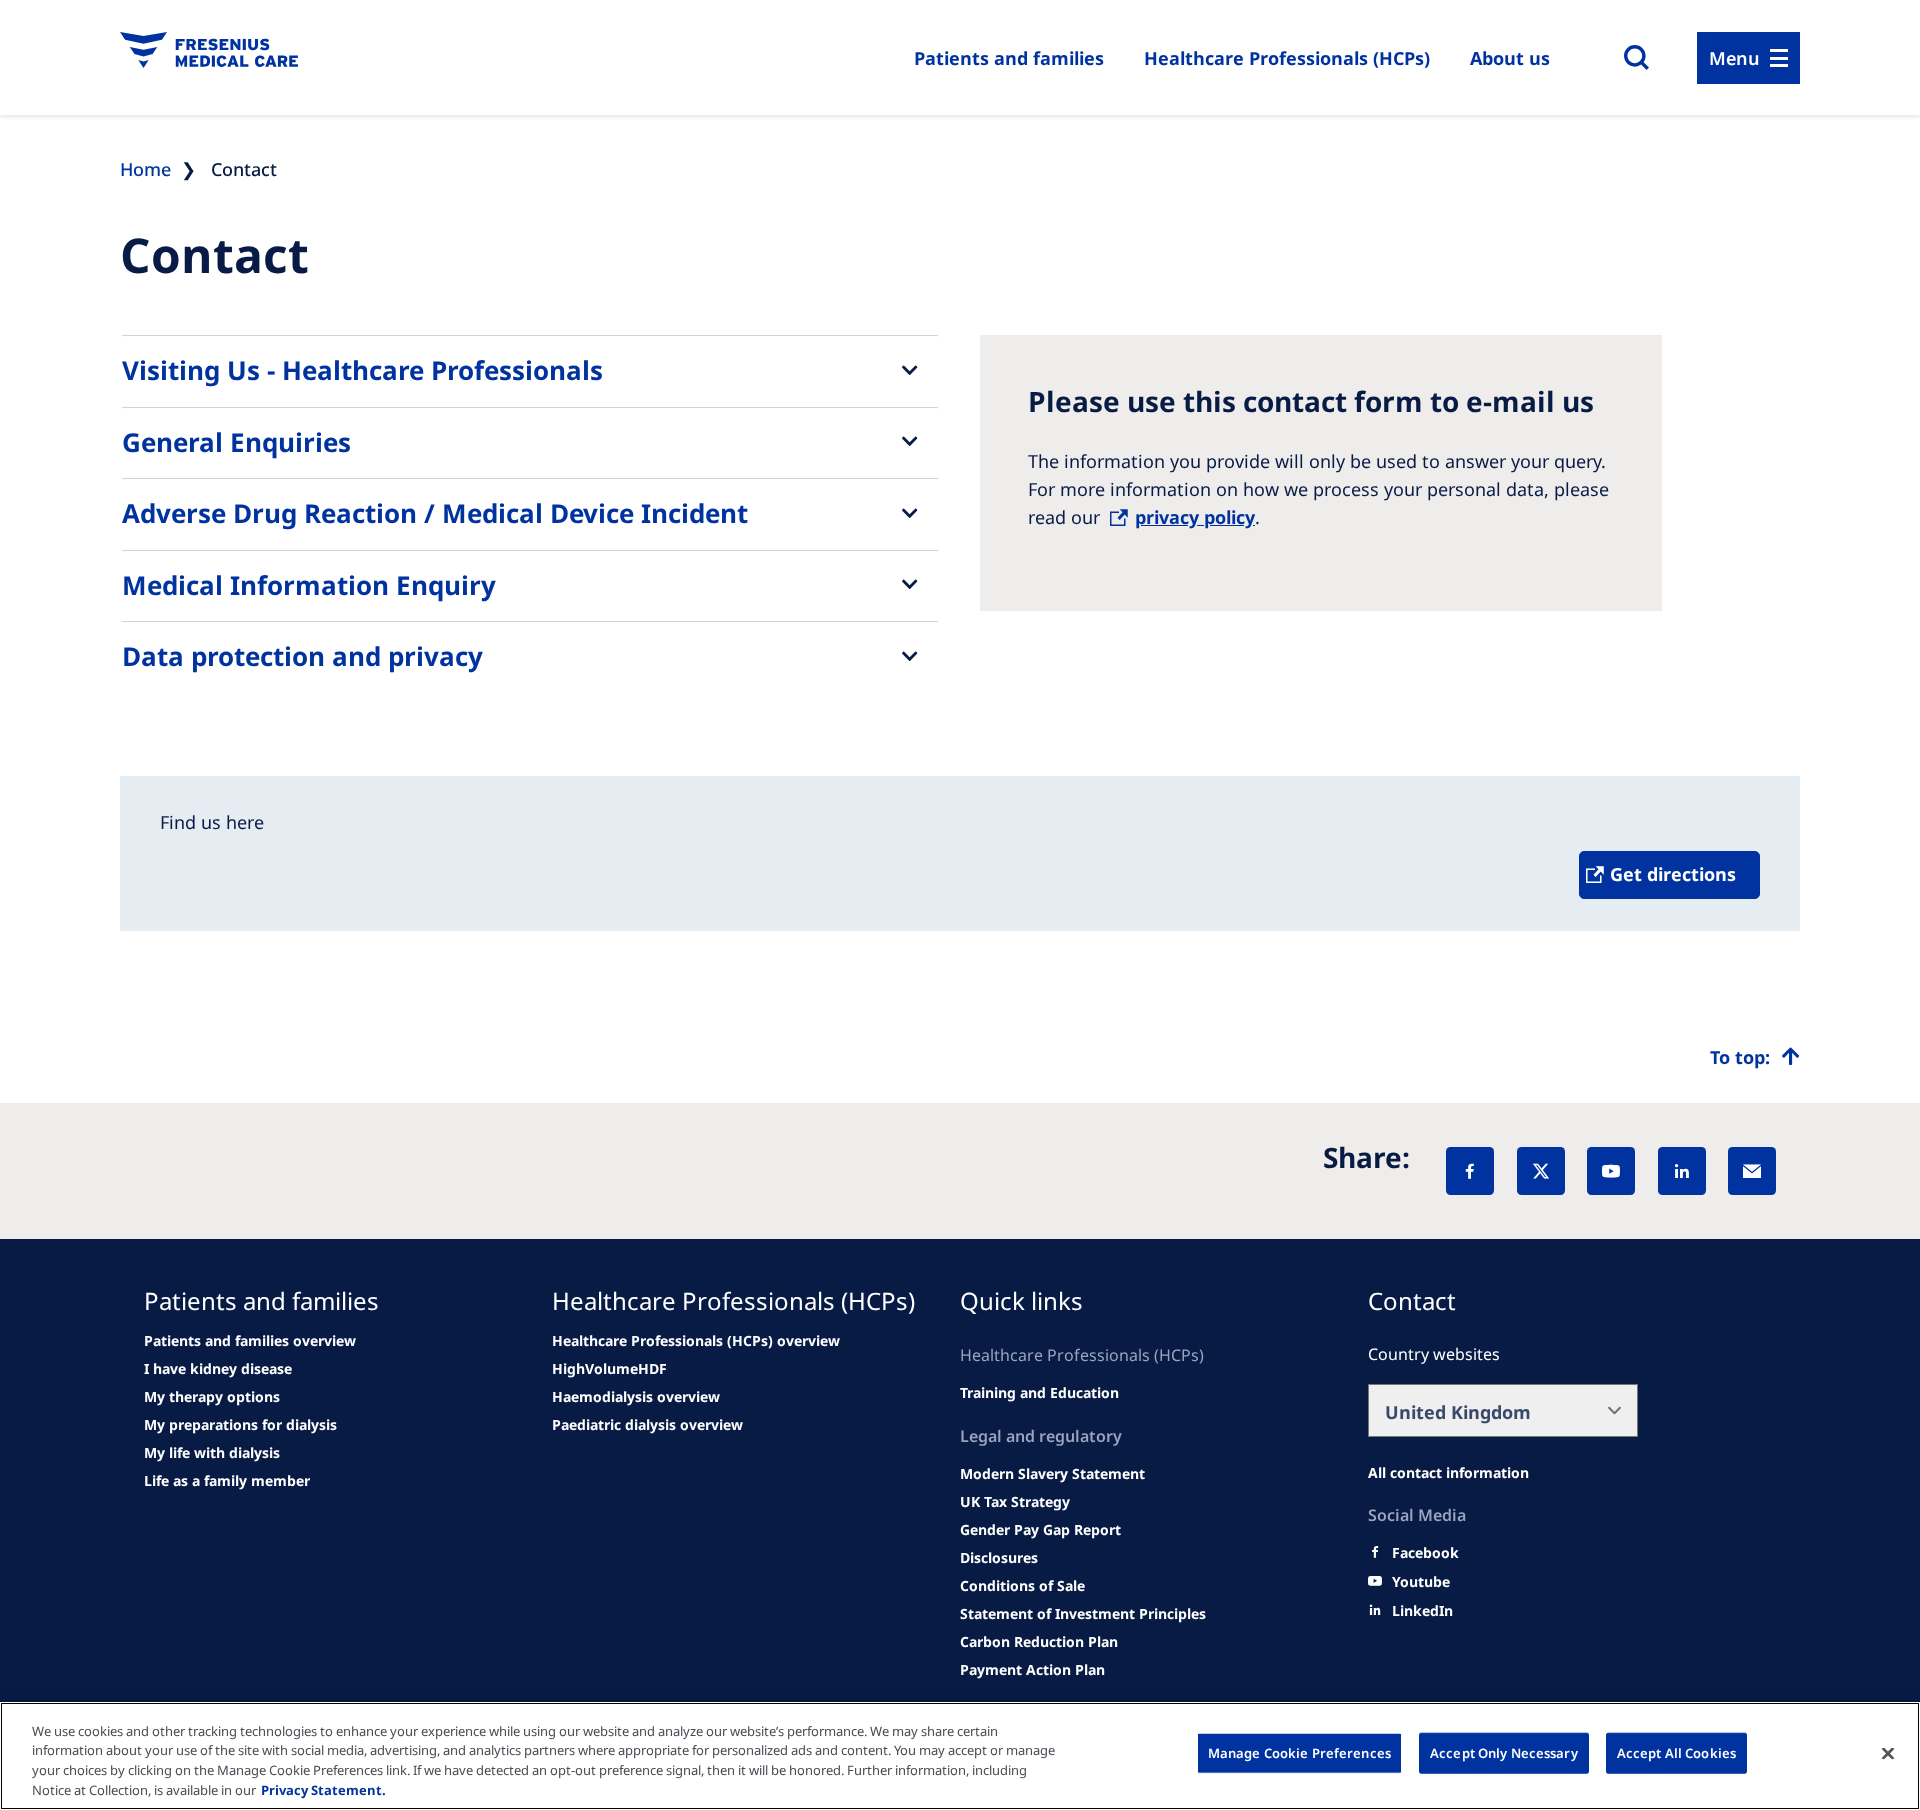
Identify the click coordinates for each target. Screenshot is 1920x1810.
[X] (1541, 1171)
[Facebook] (1470, 1171)
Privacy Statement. (323, 1789)
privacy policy (1195, 517)
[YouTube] (1611, 1171)
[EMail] (1752, 1171)
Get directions (1673, 874)
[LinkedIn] (1682, 1171)
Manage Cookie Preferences (1299, 1753)
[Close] (1888, 1753)
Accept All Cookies (1676, 1753)
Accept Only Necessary (1504, 1753)
